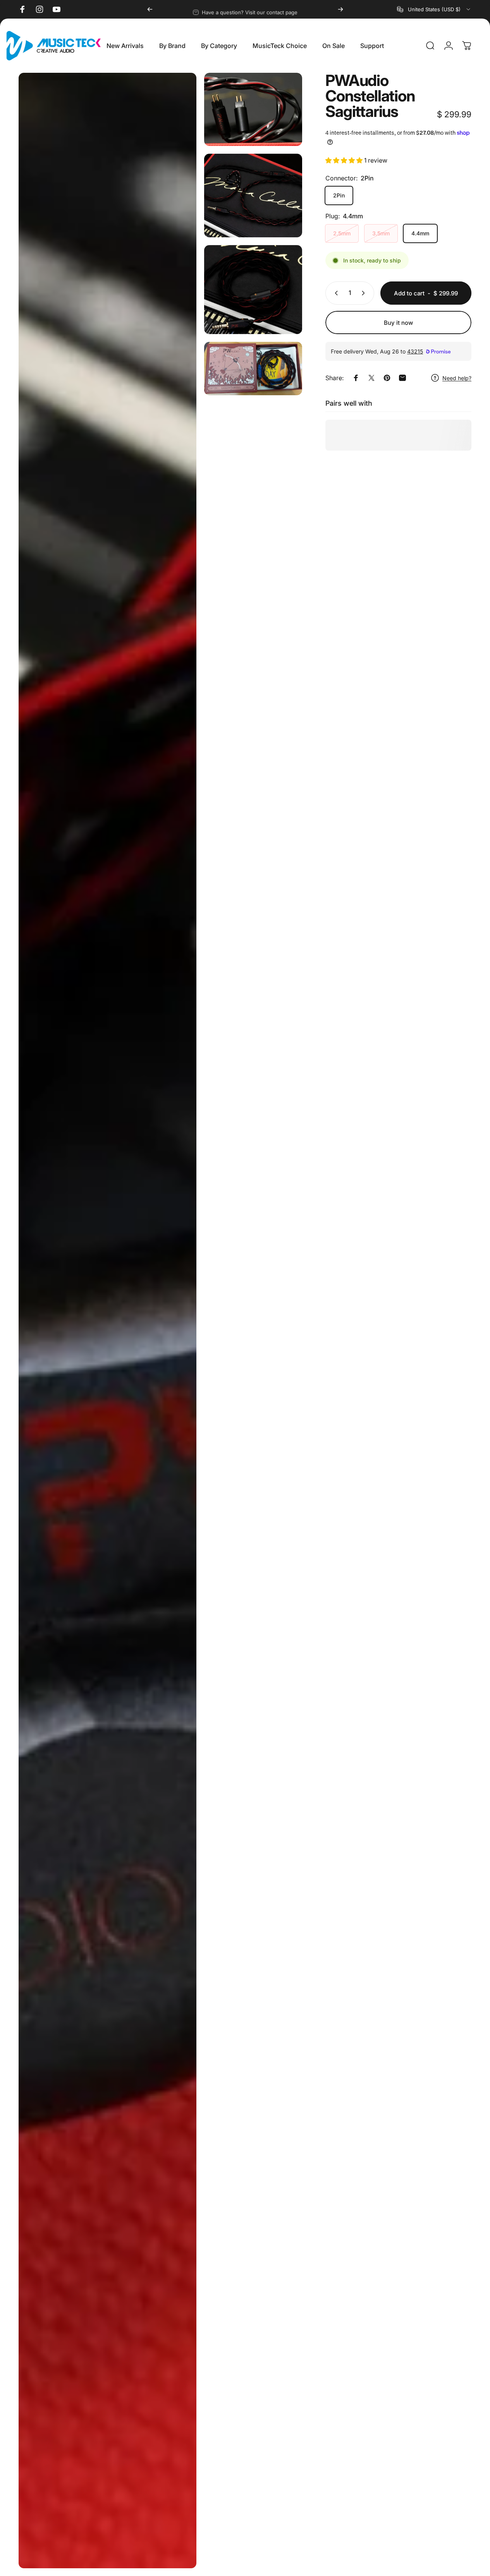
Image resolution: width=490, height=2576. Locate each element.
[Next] (340, 9)
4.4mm (420, 233)
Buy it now (398, 323)
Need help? (457, 378)
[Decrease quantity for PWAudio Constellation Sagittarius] (335, 293)
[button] (345, 160)
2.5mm (342, 233)
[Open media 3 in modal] (253, 196)
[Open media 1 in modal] (107, 1321)
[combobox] (434, 9)
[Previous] (150, 9)
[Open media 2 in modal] (253, 109)
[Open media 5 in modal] (253, 369)
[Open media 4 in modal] (253, 290)
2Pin (339, 195)
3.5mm (381, 233)
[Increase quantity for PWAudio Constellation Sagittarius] (365, 293)
